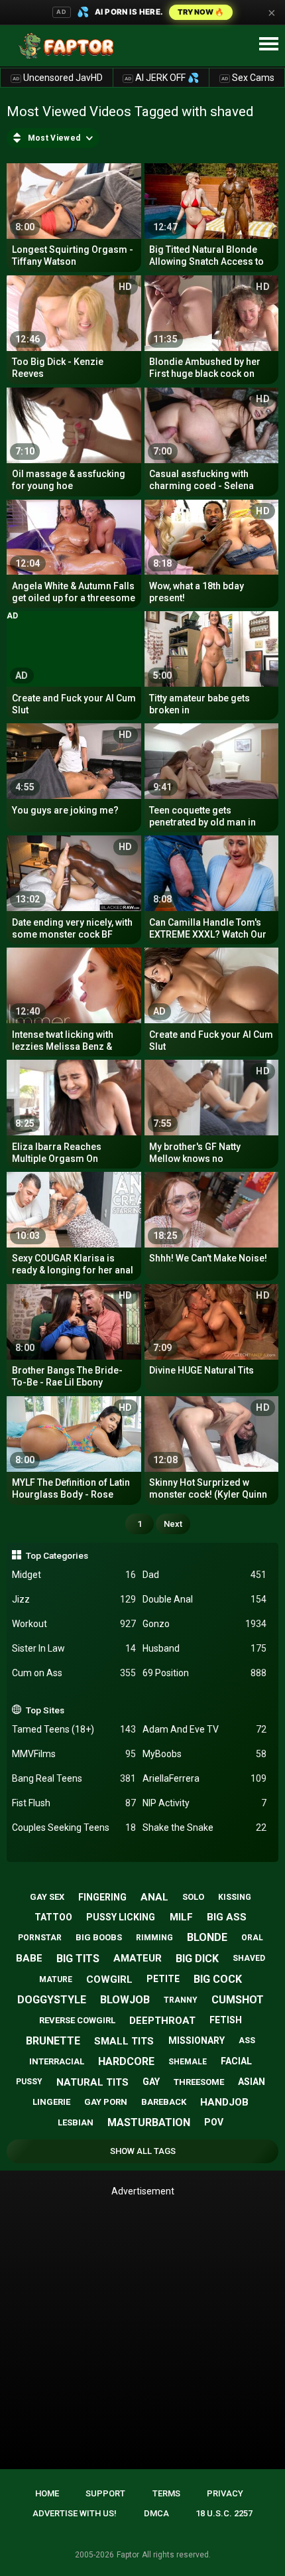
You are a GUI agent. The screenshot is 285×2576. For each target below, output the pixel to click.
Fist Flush (74, 1803)
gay (151, 2082)
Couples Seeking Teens (74, 1827)
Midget (74, 1575)
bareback (164, 2102)
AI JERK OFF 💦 (162, 78)
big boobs (99, 1937)
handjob (224, 2102)
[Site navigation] (268, 44)
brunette (53, 2041)
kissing (235, 1897)
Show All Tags (143, 2151)
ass (247, 2040)
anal (154, 1897)
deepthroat (162, 2021)
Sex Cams (248, 78)
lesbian (76, 2122)
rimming (154, 1938)
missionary (197, 2040)
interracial (57, 2061)
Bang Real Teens (74, 1778)
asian (252, 2082)
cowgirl (109, 1979)
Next (173, 1524)
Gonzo (204, 1624)
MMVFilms (74, 1754)
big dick (197, 1959)
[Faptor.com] (69, 46)
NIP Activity (204, 1803)
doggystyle (52, 2000)
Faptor (128, 2555)
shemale (188, 2062)
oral (252, 1938)
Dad (204, 1575)
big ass (227, 1917)
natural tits (92, 2082)
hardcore (126, 2061)
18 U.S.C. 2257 (224, 2513)
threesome (199, 2082)
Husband (204, 1648)
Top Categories (57, 1555)
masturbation (149, 2122)
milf (181, 1917)
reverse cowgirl (77, 2020)
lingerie (51, 2102)
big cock (218, 1979)
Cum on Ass (74, 1673)
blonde (207, 1937)
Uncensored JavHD (58, 78)
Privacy (225, 2493)
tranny (181, 2000)
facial (236, 2061)
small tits (124, 2041)
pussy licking (121, 1917)
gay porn (106, 2102)
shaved (249, 1958)
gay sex (47, 1897)
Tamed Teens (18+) (74, 1729)
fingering (102, 1897)
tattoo (53, 1917)
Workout (74, 1624)
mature (56, 1979)
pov (214, 2122)
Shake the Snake (204, 1827)
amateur (138, 1958)
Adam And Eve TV (204, 1729)
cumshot (238, 2000)
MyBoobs (204, 1754)
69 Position (204, 1673)
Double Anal (204, 1599)
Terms (166, 2493)
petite (163, 1979)
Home (47, 2493)
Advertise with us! (75, 2513)
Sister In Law (74, 1648)
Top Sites (45, 1710)
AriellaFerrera (204, 1778)
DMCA (156, 2513)
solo (193, 1897)
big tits (78, 1959)
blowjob (125, 2000)
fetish (226, 2020)
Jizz (74, 1599)
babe (29, 1958)
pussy (29, 2082)
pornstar (40, 1938)
